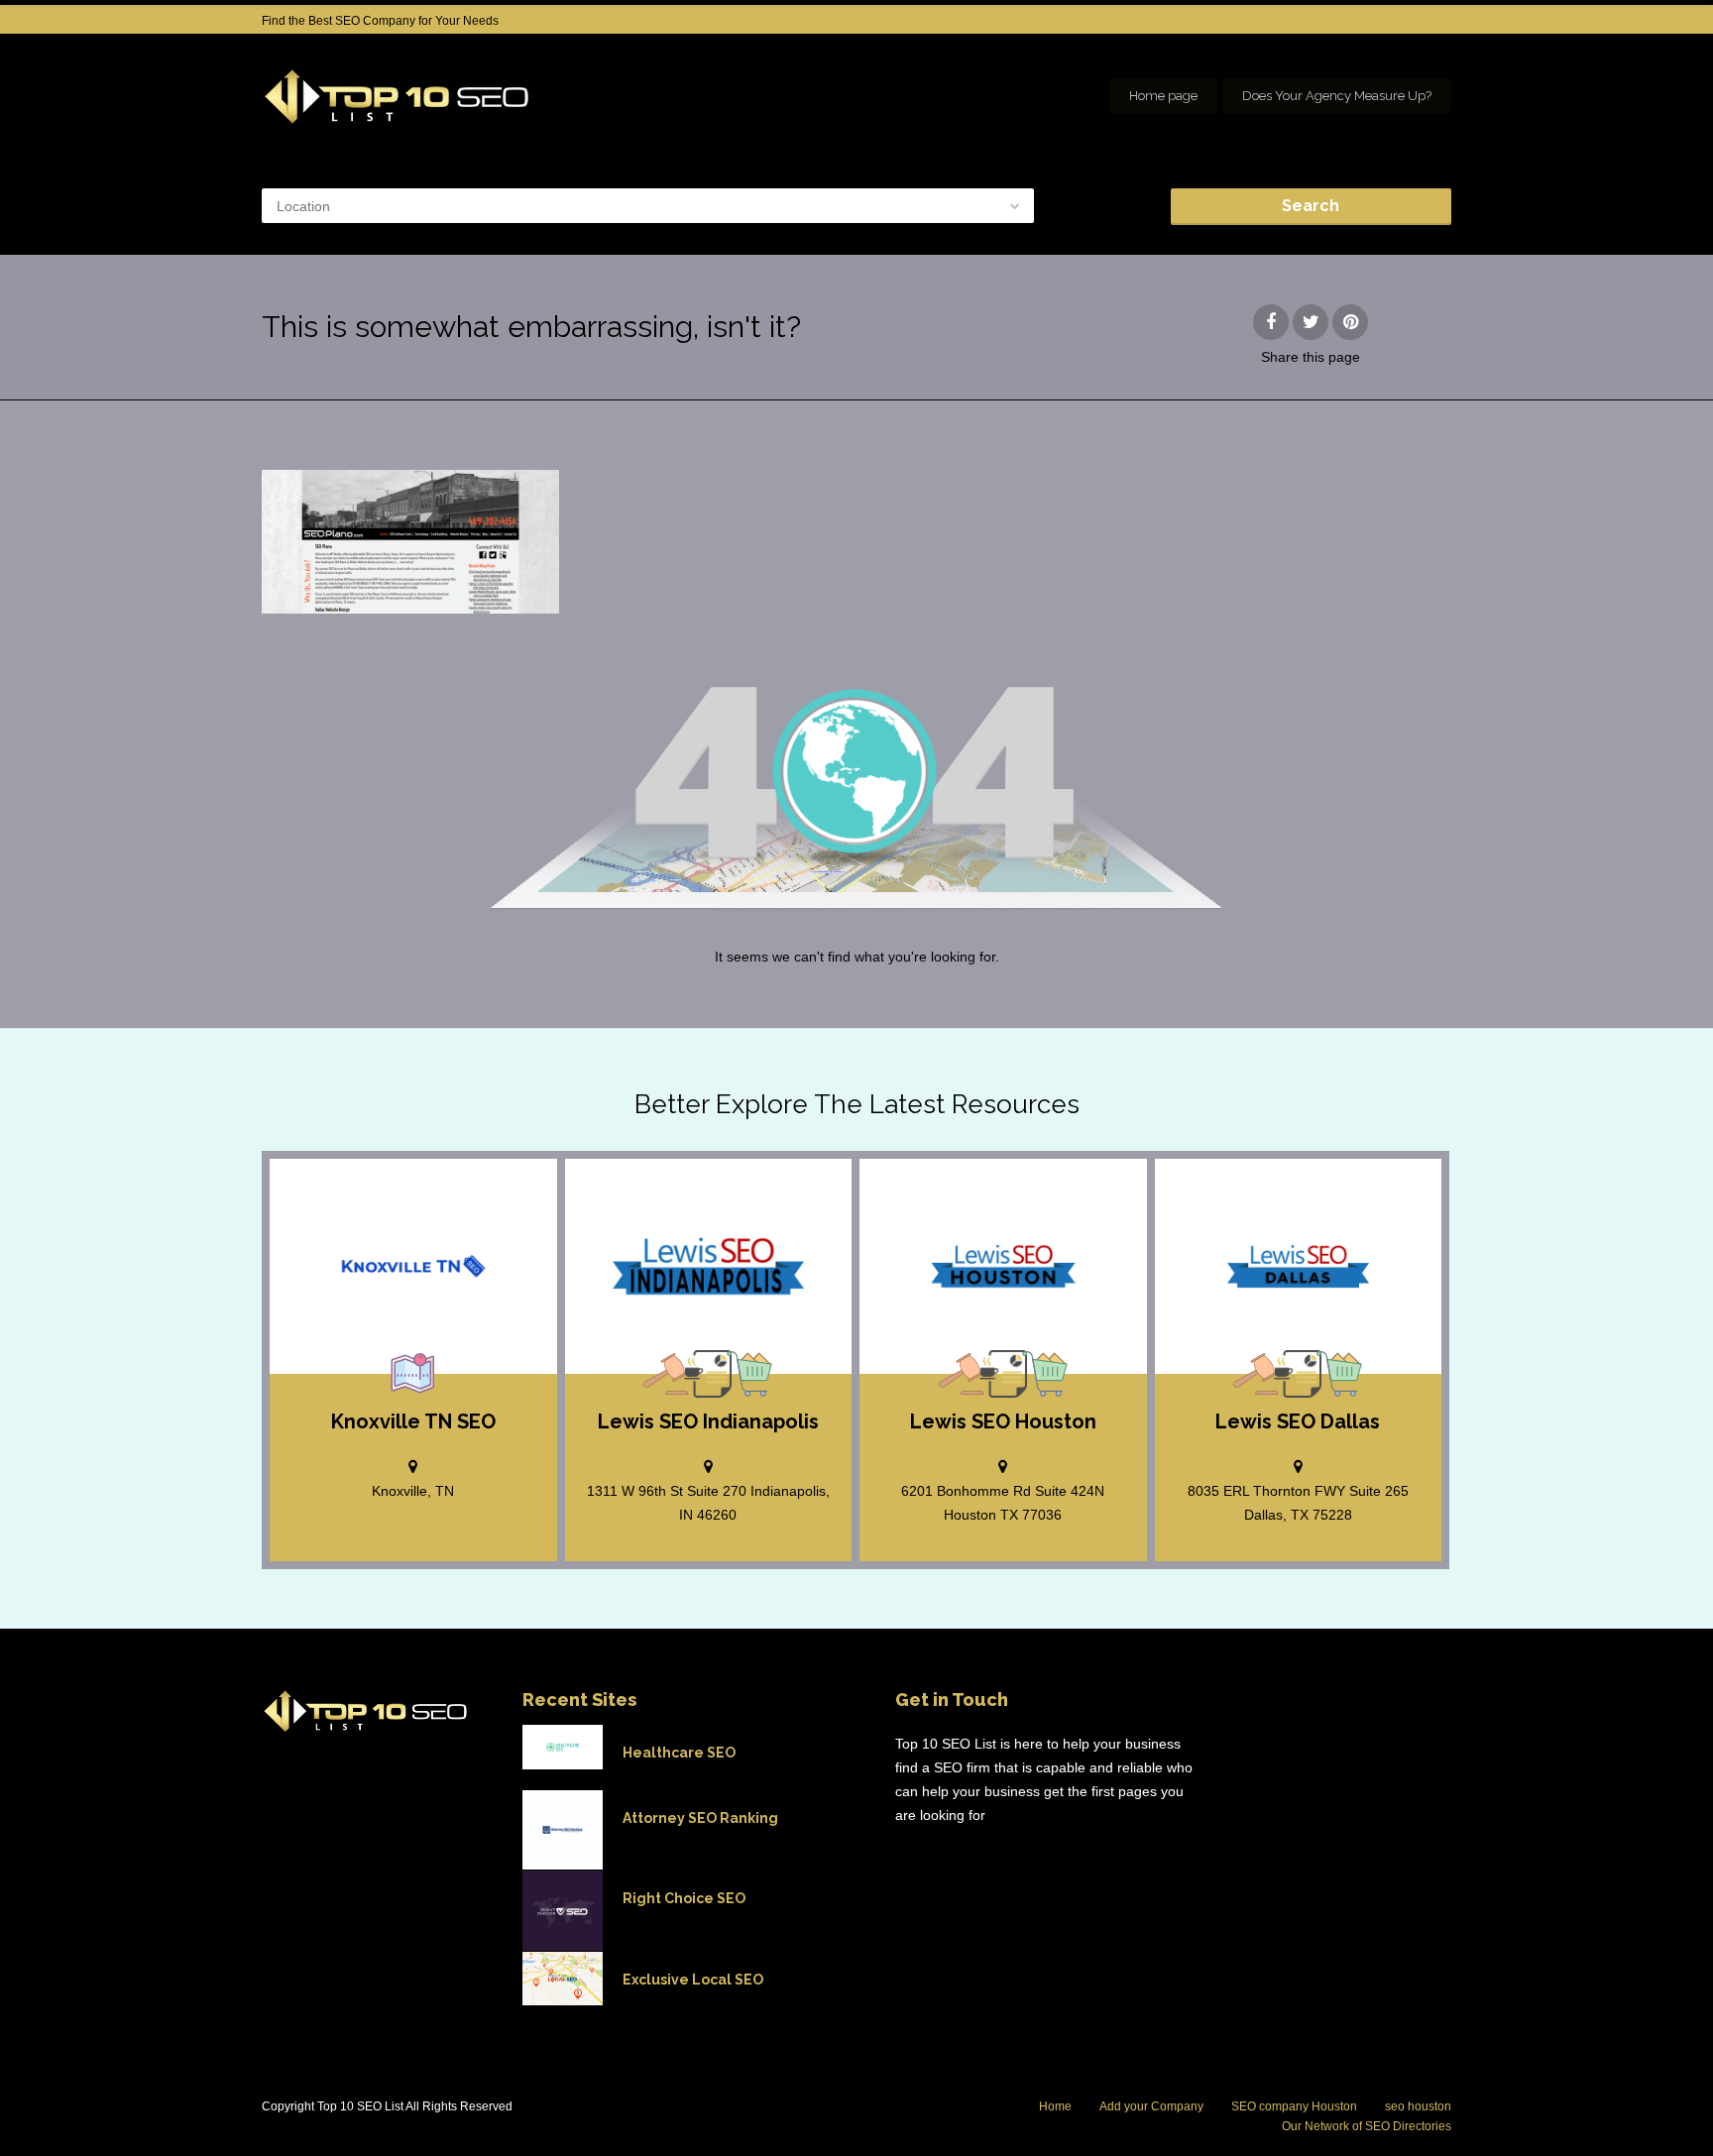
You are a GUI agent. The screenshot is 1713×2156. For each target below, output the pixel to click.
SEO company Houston (1294, 2106)
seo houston (1418, 2106)
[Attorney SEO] (666, 1374)
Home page (1163, 96)
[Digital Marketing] (708, 1374)
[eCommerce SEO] (749, 1374)
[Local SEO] (413, 1374)
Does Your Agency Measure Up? (1337, 96)
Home (1055, 2106)
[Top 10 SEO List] (397, 97)
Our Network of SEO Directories (1367, 2126)
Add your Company (1151, 2106)
